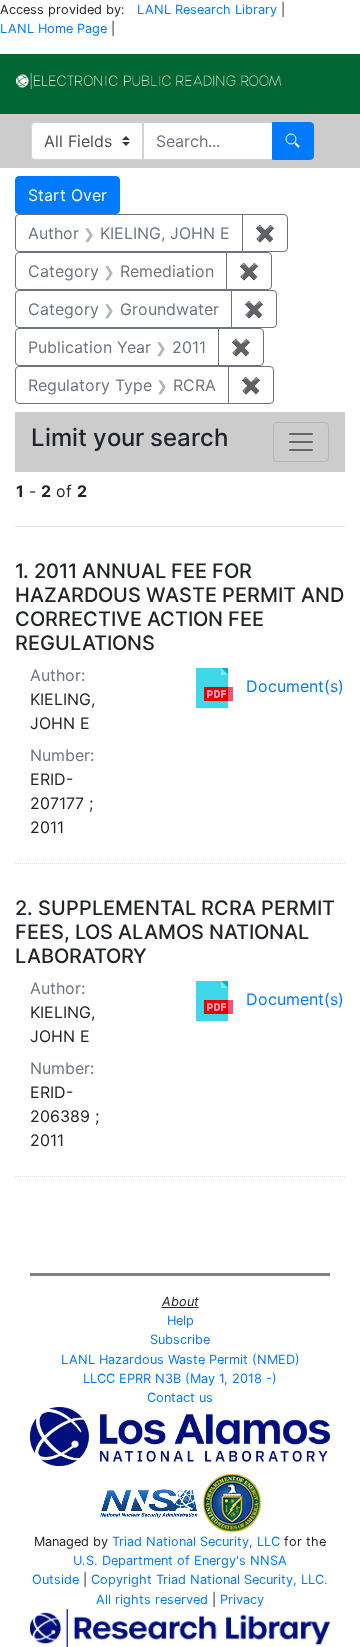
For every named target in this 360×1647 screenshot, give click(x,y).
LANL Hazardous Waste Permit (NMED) (180, 1359)
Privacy (242, 1599)
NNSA (268, 1560)
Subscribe (180, 1339)
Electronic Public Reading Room (148, 81)
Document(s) (295, 686)
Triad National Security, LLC (196, 1541)
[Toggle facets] (301, 442)
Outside (55, 1579)
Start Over (67, 195)
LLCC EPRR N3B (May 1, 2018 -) (180, 1378)
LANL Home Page (53, 28)
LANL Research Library (207, 9)
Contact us (180, 1397)
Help (180, 1320)
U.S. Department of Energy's (159, 1560)
